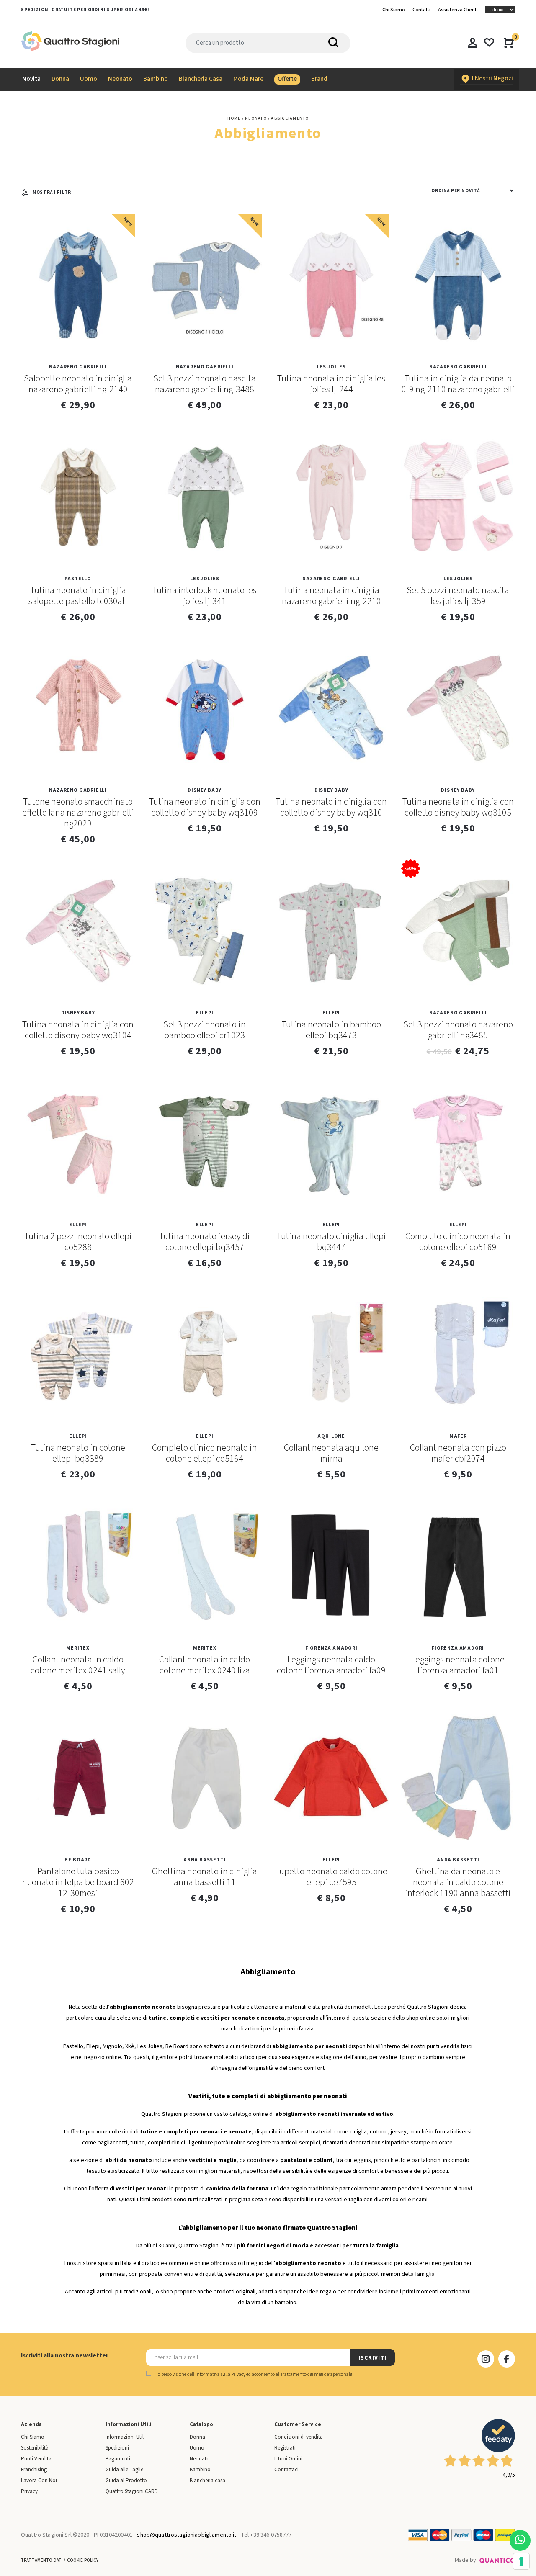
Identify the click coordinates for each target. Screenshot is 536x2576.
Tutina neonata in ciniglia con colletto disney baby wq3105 (458, 807)
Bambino (200, 2470)
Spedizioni (117, 2448)
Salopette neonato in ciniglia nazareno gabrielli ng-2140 (78, 384)
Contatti (421, 10)
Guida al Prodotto (126, 2481)
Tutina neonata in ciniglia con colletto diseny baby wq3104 (78, 1030)
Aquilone (331, 1436)
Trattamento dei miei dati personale (316, 2374)
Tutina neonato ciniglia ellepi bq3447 (331, 1242)
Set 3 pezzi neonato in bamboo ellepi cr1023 (205, 1030)
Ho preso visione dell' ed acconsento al (253, 2374)
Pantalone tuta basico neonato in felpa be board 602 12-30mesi (78, 1882)
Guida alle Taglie (124, 2470)
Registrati (285, 2448)
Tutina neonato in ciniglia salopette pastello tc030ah (78, 596)
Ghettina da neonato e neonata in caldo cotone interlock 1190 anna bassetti (458, 1882)
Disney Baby (205, 790)
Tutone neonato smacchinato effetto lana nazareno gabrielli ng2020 (78, 813)
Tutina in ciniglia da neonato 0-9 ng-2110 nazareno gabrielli (458, 384)
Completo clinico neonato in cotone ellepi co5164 (205, 1453)
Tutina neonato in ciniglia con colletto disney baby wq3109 (205, 807)
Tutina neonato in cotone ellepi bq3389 (78, 1453)
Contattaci (286, 2470)
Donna (197, 2437)
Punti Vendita (36, 2459)
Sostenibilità (35, 2448)
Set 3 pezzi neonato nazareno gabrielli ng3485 (458, 1030)
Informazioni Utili (125, 2437)
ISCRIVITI (372, 2358)
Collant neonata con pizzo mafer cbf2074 (458, 1453)
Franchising (34, 2470)
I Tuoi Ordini (288, 2459)
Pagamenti (118, 2459)
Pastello (78, 579)
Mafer (458, 1436)
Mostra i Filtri (53, 192)
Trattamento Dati (42, 2560)
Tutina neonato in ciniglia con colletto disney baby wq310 (331, 807)
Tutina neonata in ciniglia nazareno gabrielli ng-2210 (331, 596)
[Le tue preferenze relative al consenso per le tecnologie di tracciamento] (521, 2561)
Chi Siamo (394, 10)
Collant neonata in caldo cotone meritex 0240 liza (205, 1665)
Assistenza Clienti (458, 10)
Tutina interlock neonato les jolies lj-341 (205, 596)
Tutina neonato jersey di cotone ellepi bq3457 (205, 1242)
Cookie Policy (83, 2560)
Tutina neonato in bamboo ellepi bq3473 (331, 1030)
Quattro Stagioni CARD (132, 2491)
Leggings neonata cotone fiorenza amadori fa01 (458, 1665)
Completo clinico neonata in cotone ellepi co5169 (458, 1242)
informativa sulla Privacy (220, 2374)
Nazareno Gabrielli (78, 367)
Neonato (200, 2459)
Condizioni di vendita (299, 2437)
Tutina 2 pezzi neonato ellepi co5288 (78, 1242)
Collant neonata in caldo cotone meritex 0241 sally (78, 1665)
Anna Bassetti (205, 1860)
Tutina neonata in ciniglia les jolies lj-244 (331, 384)
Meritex (78, 1648)
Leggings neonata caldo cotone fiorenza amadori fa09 (331, 1665)
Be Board (78, 1860)
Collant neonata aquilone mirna (331, 1453)
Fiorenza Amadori (331, 1648)
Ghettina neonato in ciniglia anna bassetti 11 (205, 1877)
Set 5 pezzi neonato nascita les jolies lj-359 (458, 596)
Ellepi (205, 1013)
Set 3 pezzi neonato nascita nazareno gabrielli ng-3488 (205, 384)
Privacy (29, 2491)
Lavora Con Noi (39, 2481)
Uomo (197, 2448)
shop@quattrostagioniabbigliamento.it (187, 2535)
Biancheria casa (207, 2481)
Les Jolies (331, 367)
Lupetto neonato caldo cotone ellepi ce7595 (331, 1877)
